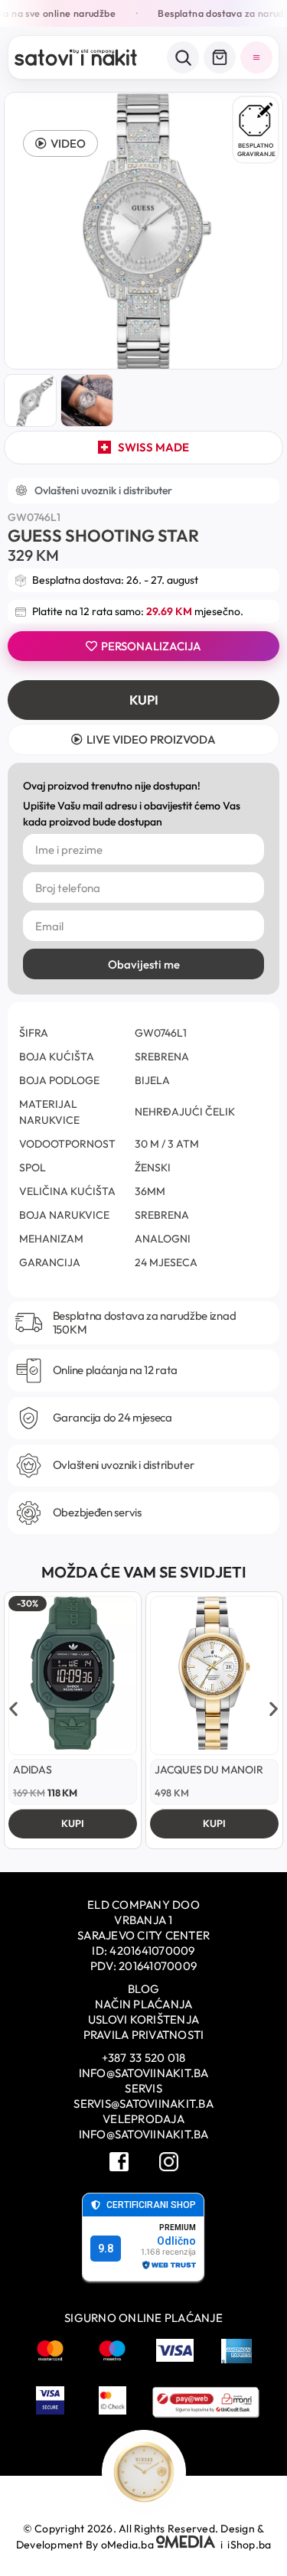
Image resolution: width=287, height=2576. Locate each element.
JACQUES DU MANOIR (209, 1770)
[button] (60, 143)
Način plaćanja (144, 2004)
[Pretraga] (183, 57)
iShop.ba (249, 2545)
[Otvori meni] (256, 57)
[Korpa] (220, 57)
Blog (143, 1989)
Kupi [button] (73, 1823)
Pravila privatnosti (144, 2035)
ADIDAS (33, 1770)
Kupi (144, 700)
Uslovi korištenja (143, 2019)
